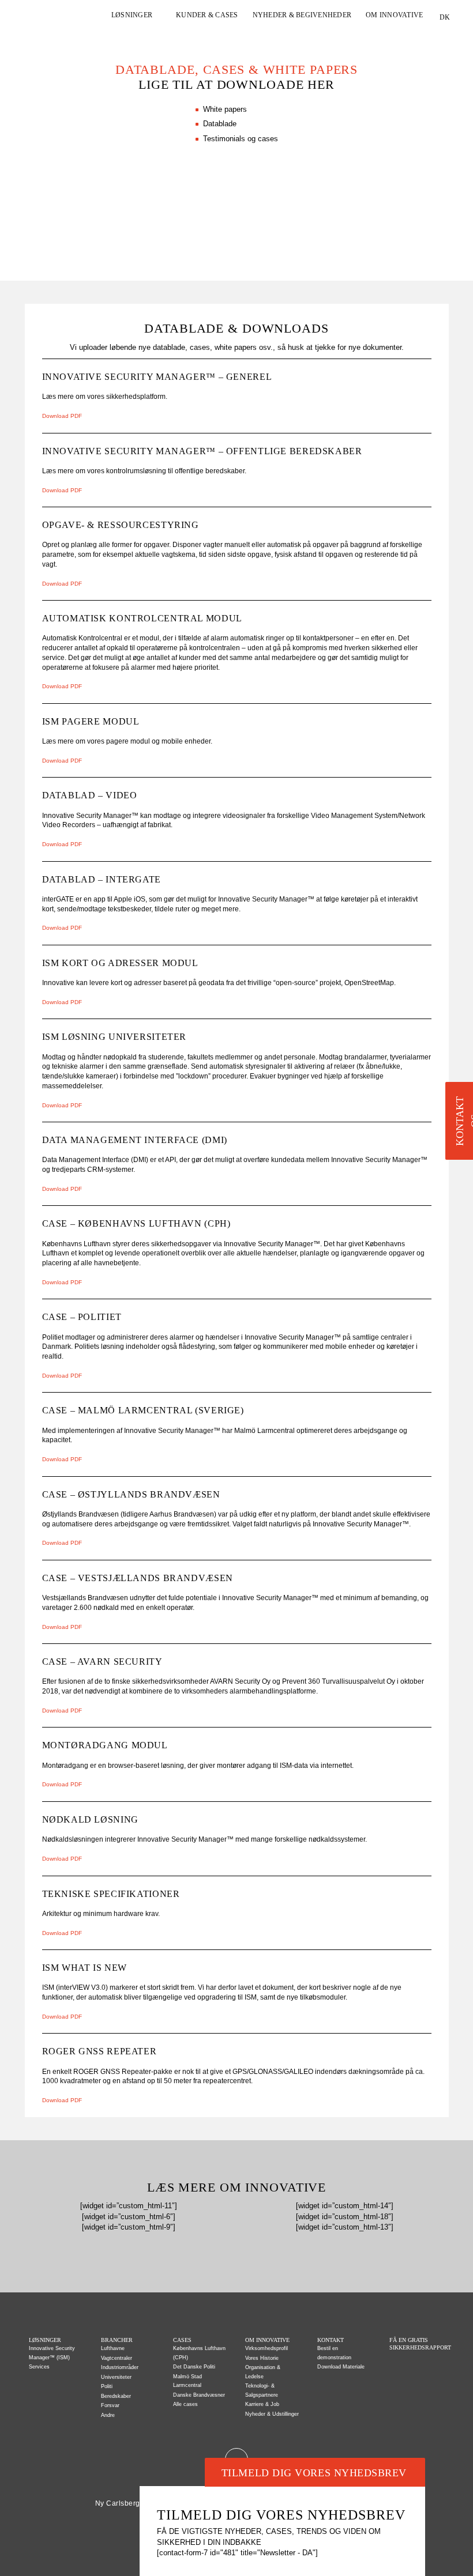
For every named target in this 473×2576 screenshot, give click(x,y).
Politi (107, 2386)
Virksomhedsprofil (266, 2348)
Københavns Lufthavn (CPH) (199, 2353)
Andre (108, 2415)
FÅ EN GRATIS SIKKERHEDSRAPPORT (417, 2344)
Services (39, 2367)
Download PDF (62, 416)
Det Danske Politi (194, 2367)
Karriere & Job (262, 2404)
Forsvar (110, 2405)
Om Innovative (267, 2340)
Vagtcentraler (117, 2358)
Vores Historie (262, 2358)
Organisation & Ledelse (263, 2372)
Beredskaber (116, 2396)
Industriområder (120, 2367)
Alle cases (185, 2404)
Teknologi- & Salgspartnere (262, 2390)
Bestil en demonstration (334, 2353)
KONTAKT (331, 2340)
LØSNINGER (132, 15)
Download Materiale (341, 2367)
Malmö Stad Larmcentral (187, 2381)
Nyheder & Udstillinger (272, 2414)
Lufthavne (113, 2348)
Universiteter (116, 2377)
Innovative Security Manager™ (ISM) (52, 2353)
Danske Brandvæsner (199, 2395)
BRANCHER (117, 2340)
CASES (182, 2340)
